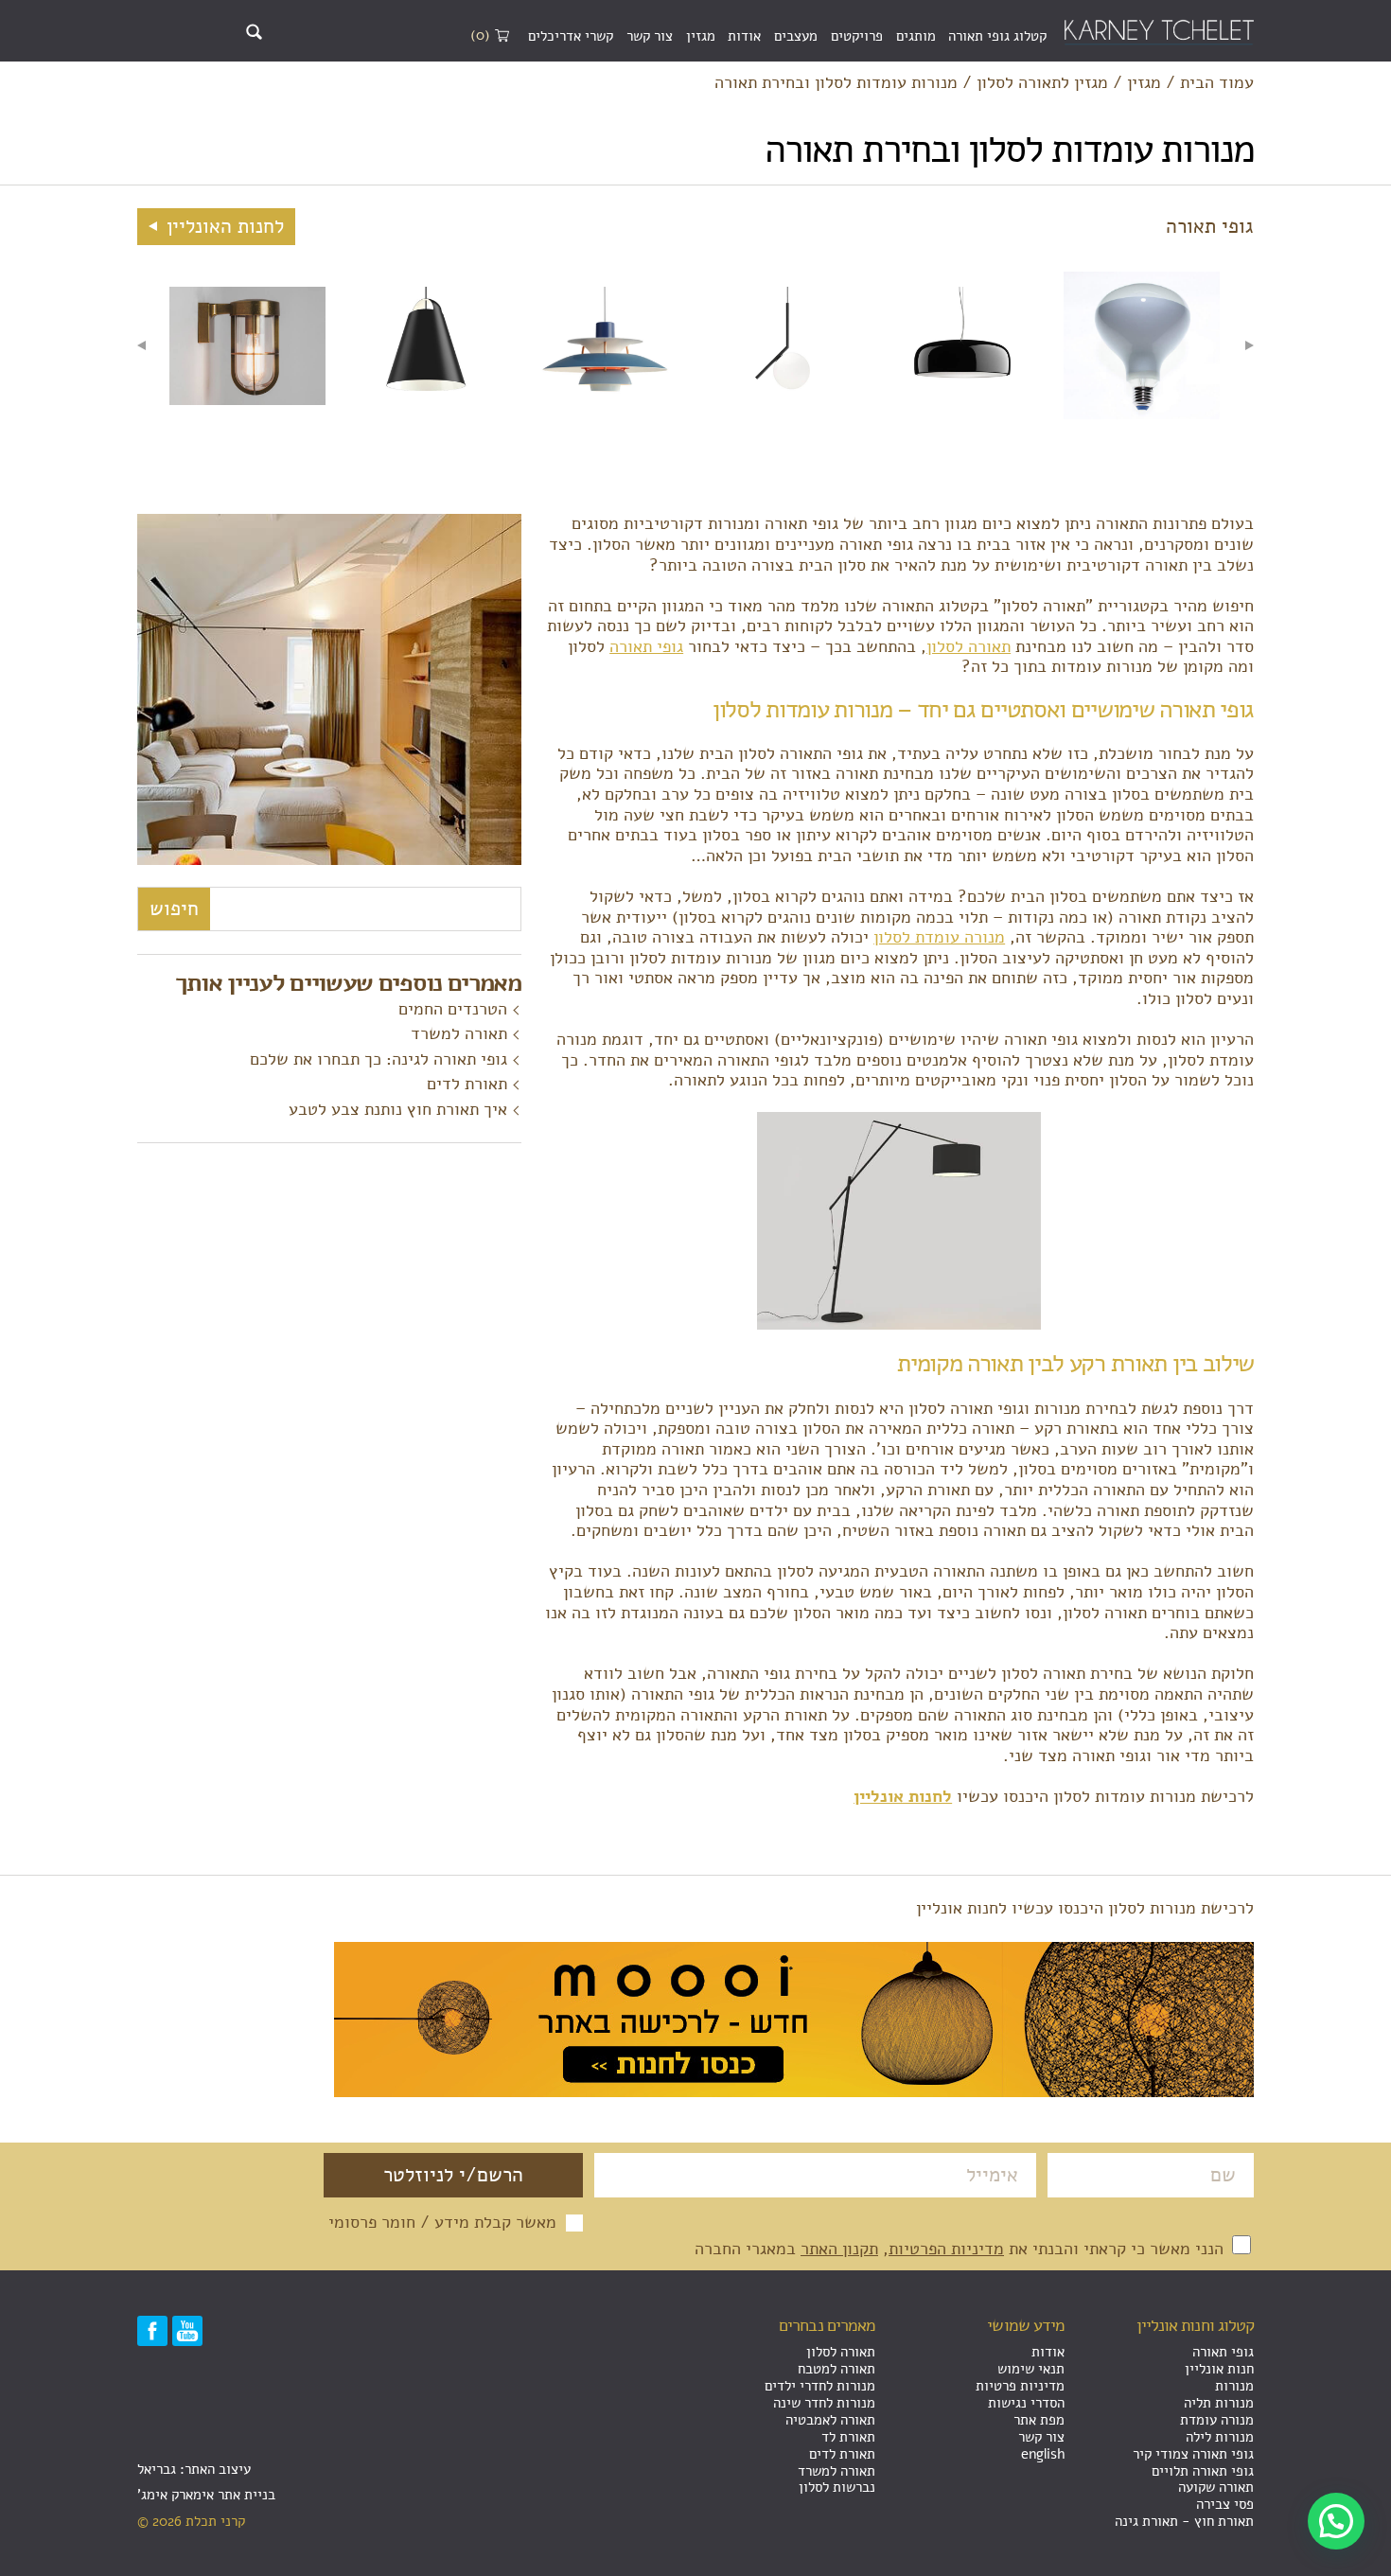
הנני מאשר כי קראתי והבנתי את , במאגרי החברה (961, 2249)
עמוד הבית (1217, 83)
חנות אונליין (1219, 2369)
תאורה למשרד (459, 1033)
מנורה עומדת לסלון (939, 937)
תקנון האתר (839, 2249)
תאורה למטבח (836, 2369)
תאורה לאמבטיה (830, 2420)
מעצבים (796, 36)
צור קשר (650, 36)
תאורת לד (848, 2437)
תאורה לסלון (968, 646)
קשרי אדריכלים (571, 36)
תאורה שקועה (1216, 2487)
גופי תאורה (646, 646)
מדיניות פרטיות (1020, 2386)
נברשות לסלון (837, 2487)
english (1043, 2454)
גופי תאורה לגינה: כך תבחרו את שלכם (379, 1059)
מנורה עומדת (1217, 2420)
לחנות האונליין (222, 226)
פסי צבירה (1225, 2504)
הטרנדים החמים (453, 1009)
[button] (1336, 2521)
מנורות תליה (1219, 2403)
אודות (744, 36)
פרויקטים (857, 36)
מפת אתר (1039, 2420)
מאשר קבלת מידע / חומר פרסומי (442, 2223)
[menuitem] (997, 37)
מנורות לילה (1220, 2437)
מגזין (701, 36)
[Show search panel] (254, 32)
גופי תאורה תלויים (1203, 2471)
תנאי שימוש (1031, 2369)
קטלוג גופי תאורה (997, 36)
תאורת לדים (467, 1084)
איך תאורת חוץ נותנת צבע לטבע (398, 1109)
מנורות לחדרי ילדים (820, 2386)
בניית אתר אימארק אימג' (206, 2495)
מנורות (1234, 2386)
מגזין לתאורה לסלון (1042, 83)
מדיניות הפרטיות (946, 2249)
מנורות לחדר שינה (824, 2403)
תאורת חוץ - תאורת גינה (1184, 2521)
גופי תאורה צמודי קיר (1193, 2454)
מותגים (916, 36)
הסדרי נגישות (1026, 2403)
